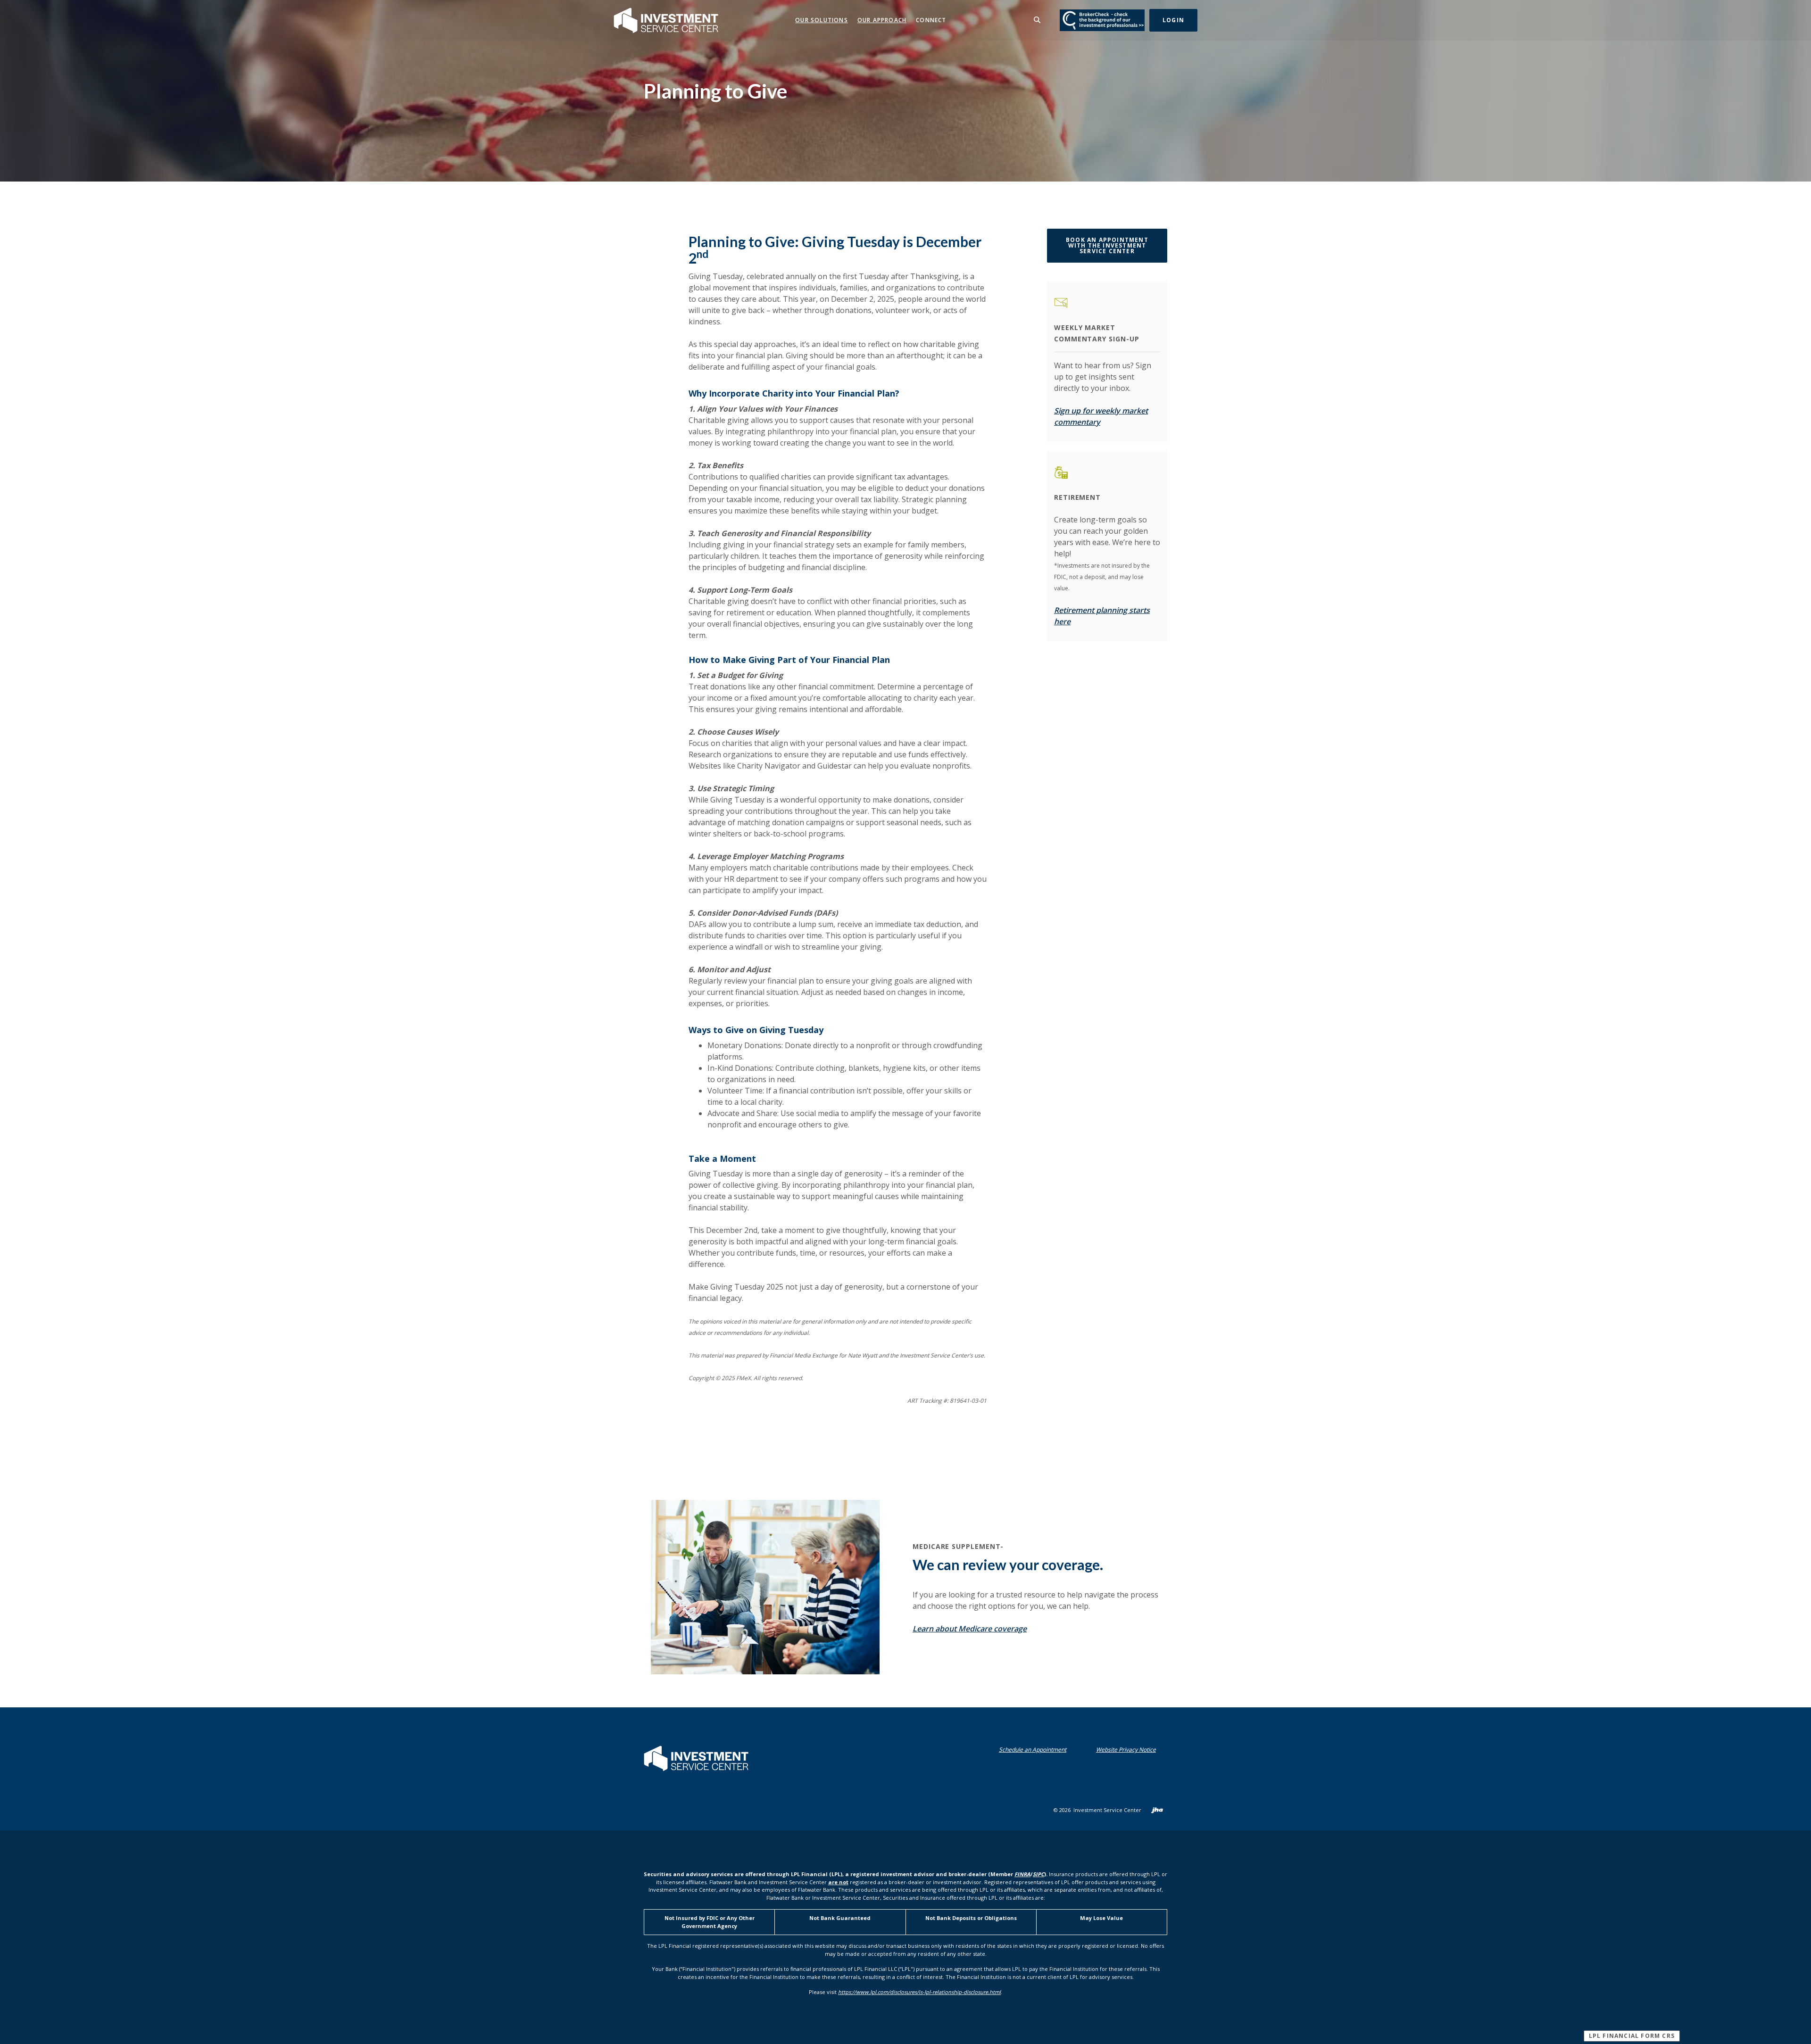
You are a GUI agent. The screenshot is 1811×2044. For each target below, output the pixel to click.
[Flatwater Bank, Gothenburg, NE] (667, 20)
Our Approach (882, 20)
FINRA (1022, 1874)
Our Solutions (822, 20)
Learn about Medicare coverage (970, 1629)
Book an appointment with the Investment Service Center (1117, 245)
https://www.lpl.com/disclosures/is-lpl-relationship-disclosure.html (919, 1992)
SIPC (1038, 1874)
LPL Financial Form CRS (1634, 2036)
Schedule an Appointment (1035, 1750)
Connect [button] (931, 20)
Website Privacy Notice (1128, 1750)
